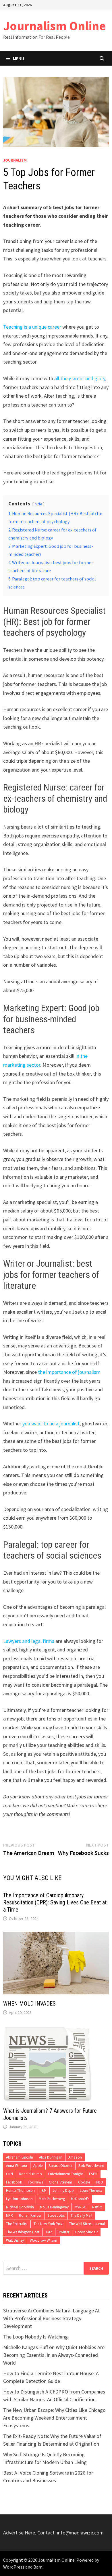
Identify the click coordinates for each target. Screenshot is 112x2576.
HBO (100, 2182)
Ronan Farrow (30, 2215)
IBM (44, 2191)
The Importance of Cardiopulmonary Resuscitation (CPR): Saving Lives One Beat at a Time (55, 1902)
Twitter (64, 2232)
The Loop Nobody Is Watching (35, 2337)
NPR (9, 2215)
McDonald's (80, 2199)
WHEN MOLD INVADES (29, 2004)
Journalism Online (55, 26)
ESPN (93, 2174)
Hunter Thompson (20, 2191)
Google (84, 2182)
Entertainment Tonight (65, 2174)
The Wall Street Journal (87, 2224)
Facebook (14, 2182)
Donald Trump (30, 2174)
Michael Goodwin (20, 2207)
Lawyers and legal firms (29, 1641)
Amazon (75, 2157)
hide (38, 504)
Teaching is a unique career (32, 327)
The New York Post (48, 2224)
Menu (19, 58)
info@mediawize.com (80, 2533)
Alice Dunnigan (51, 2157)
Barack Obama (60, 2166)
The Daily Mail (81, 2215)
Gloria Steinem (60, 2182)
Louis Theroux (91, 2191)
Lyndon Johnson (19, 2199)
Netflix (97, 2207)
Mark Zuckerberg (52, 2199)
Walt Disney (15, 2240)
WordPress (14, 2567)
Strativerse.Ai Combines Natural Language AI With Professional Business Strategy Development (51, 2318)
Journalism (15, 160)
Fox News (35, 2182)
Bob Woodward (91, 2166)
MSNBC (80, 2207)
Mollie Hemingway (54, 2207)
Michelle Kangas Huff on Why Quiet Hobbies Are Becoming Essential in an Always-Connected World (54, 2355)
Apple (38, 2166)
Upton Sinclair (86, 2232)
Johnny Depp (63, 2191)
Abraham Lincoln (20, 2157)
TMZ (49, 2232)
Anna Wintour (17, 2166)
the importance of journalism (69, 1372)
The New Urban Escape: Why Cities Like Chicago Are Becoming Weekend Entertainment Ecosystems (54, 2418)
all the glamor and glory (80, 378)
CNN (9, 2174)
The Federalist (17, 2224)
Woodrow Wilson (44, 2240)
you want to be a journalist (51, 1424)
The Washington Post (23, 2232)
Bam (38, 2567)
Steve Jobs (56, 2215)
